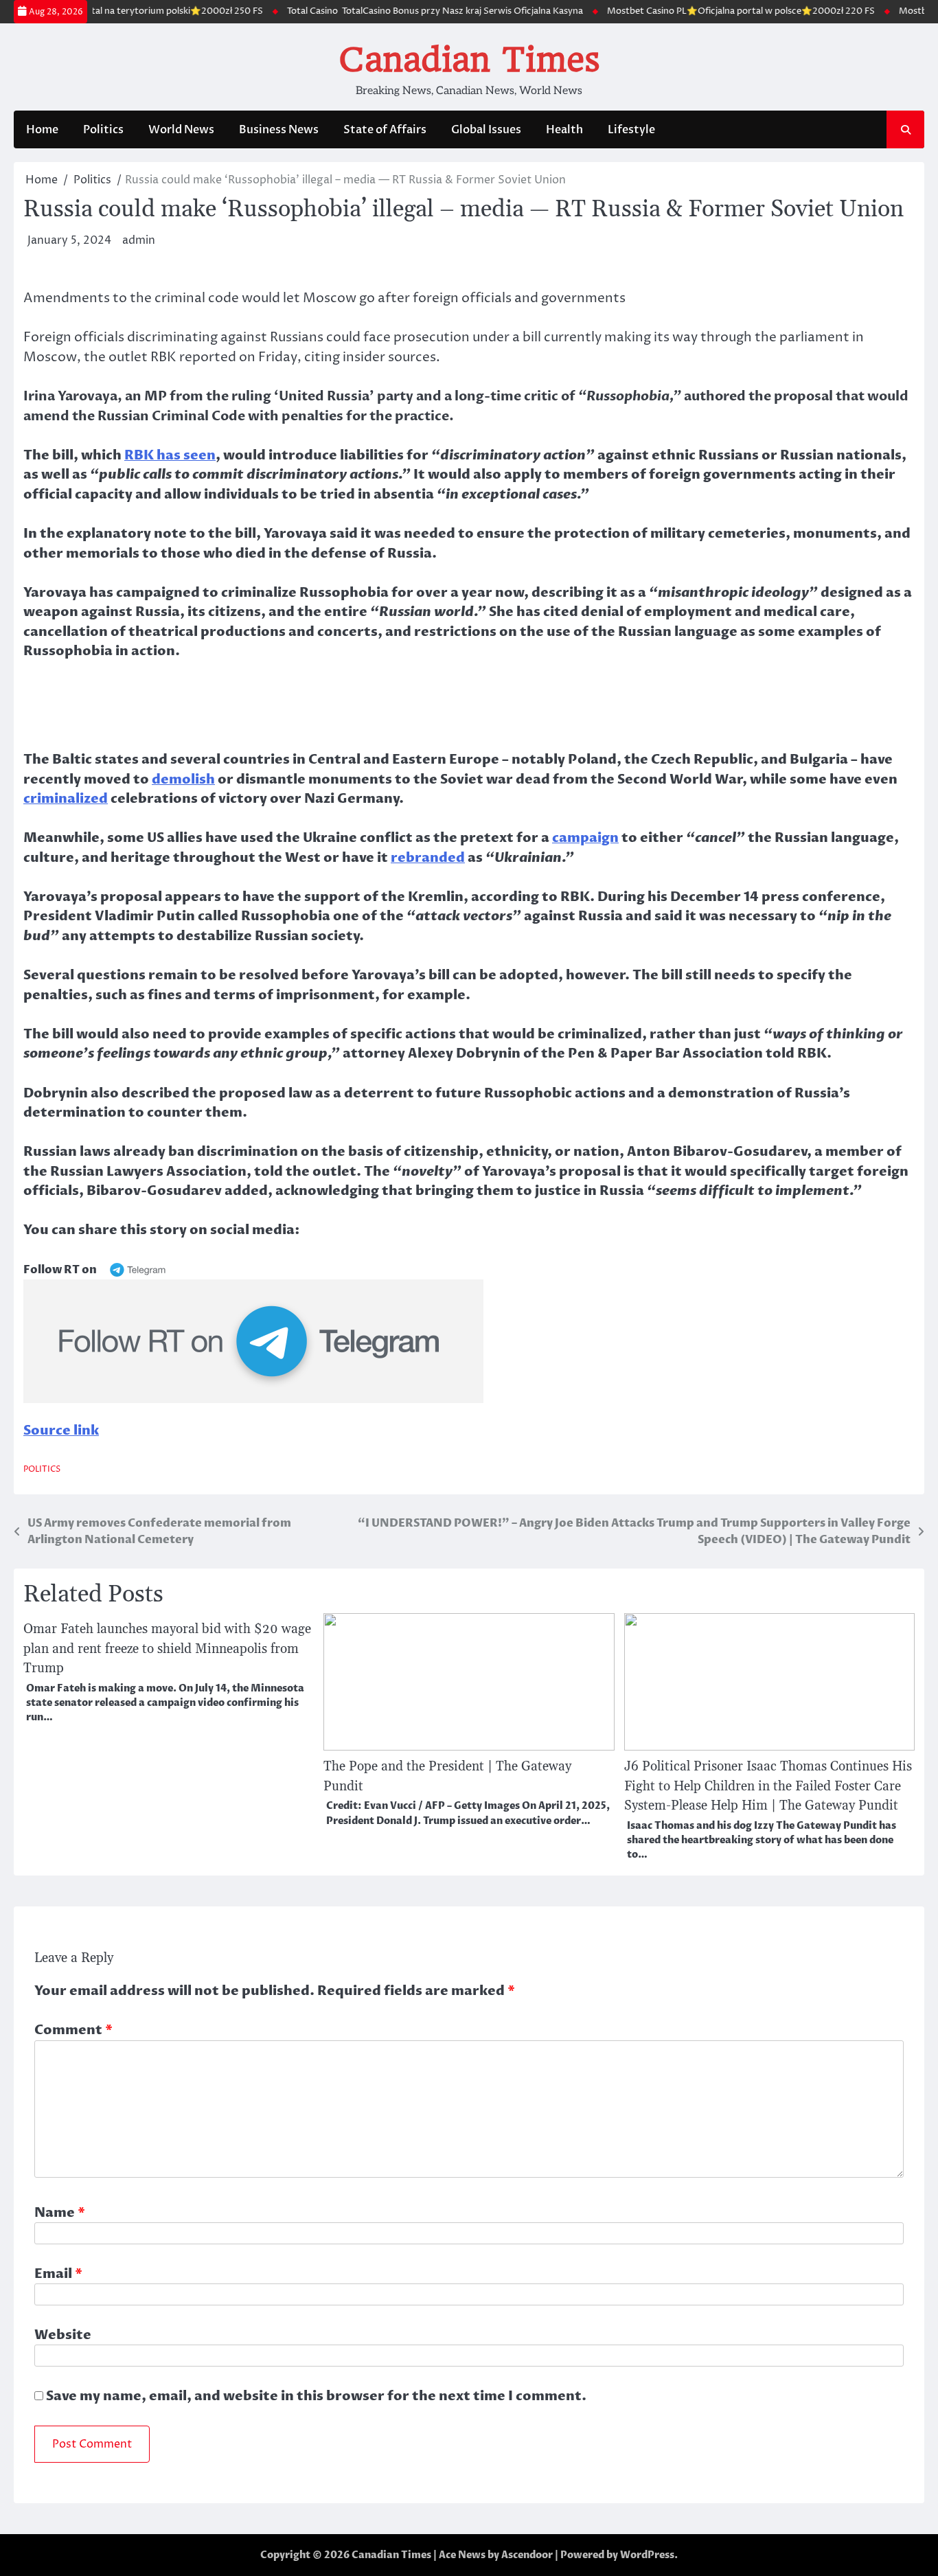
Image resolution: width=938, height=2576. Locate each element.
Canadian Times (469, 60)
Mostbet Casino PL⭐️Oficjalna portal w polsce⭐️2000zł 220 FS (687, 11)
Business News (279, 130)
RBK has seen (170, 455)
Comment (73, 2030)
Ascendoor (527, 2555)
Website (63, 2335)
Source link (61, 1431)
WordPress (647, 2555)
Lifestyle (631, 130)
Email (58, 2274)
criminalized (66, 799)
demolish (183, 779)
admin (139, 240)
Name (60, 2213)
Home (42, 130)
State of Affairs (385, 130)
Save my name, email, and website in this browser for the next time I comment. (316, 2396)
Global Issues (486, 130)
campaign (585, 838)
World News (181, 130)
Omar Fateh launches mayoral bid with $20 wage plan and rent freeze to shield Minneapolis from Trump (167, 1649)
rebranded (428, 858)
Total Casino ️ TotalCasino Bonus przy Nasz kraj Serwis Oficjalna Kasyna (381, 11)
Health (564, 130)
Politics (103, 130)
